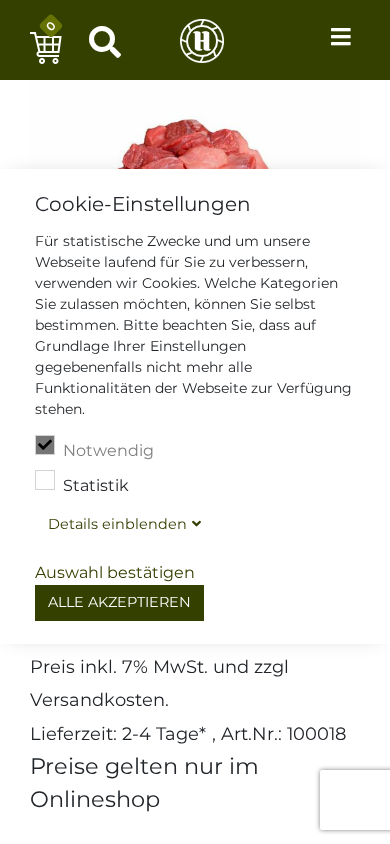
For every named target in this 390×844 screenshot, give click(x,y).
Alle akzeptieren (119, 602)
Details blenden (117, 524)
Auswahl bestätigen (115, 572)
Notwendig (108, 450)
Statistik (96, 485)
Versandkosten (97, 699)
